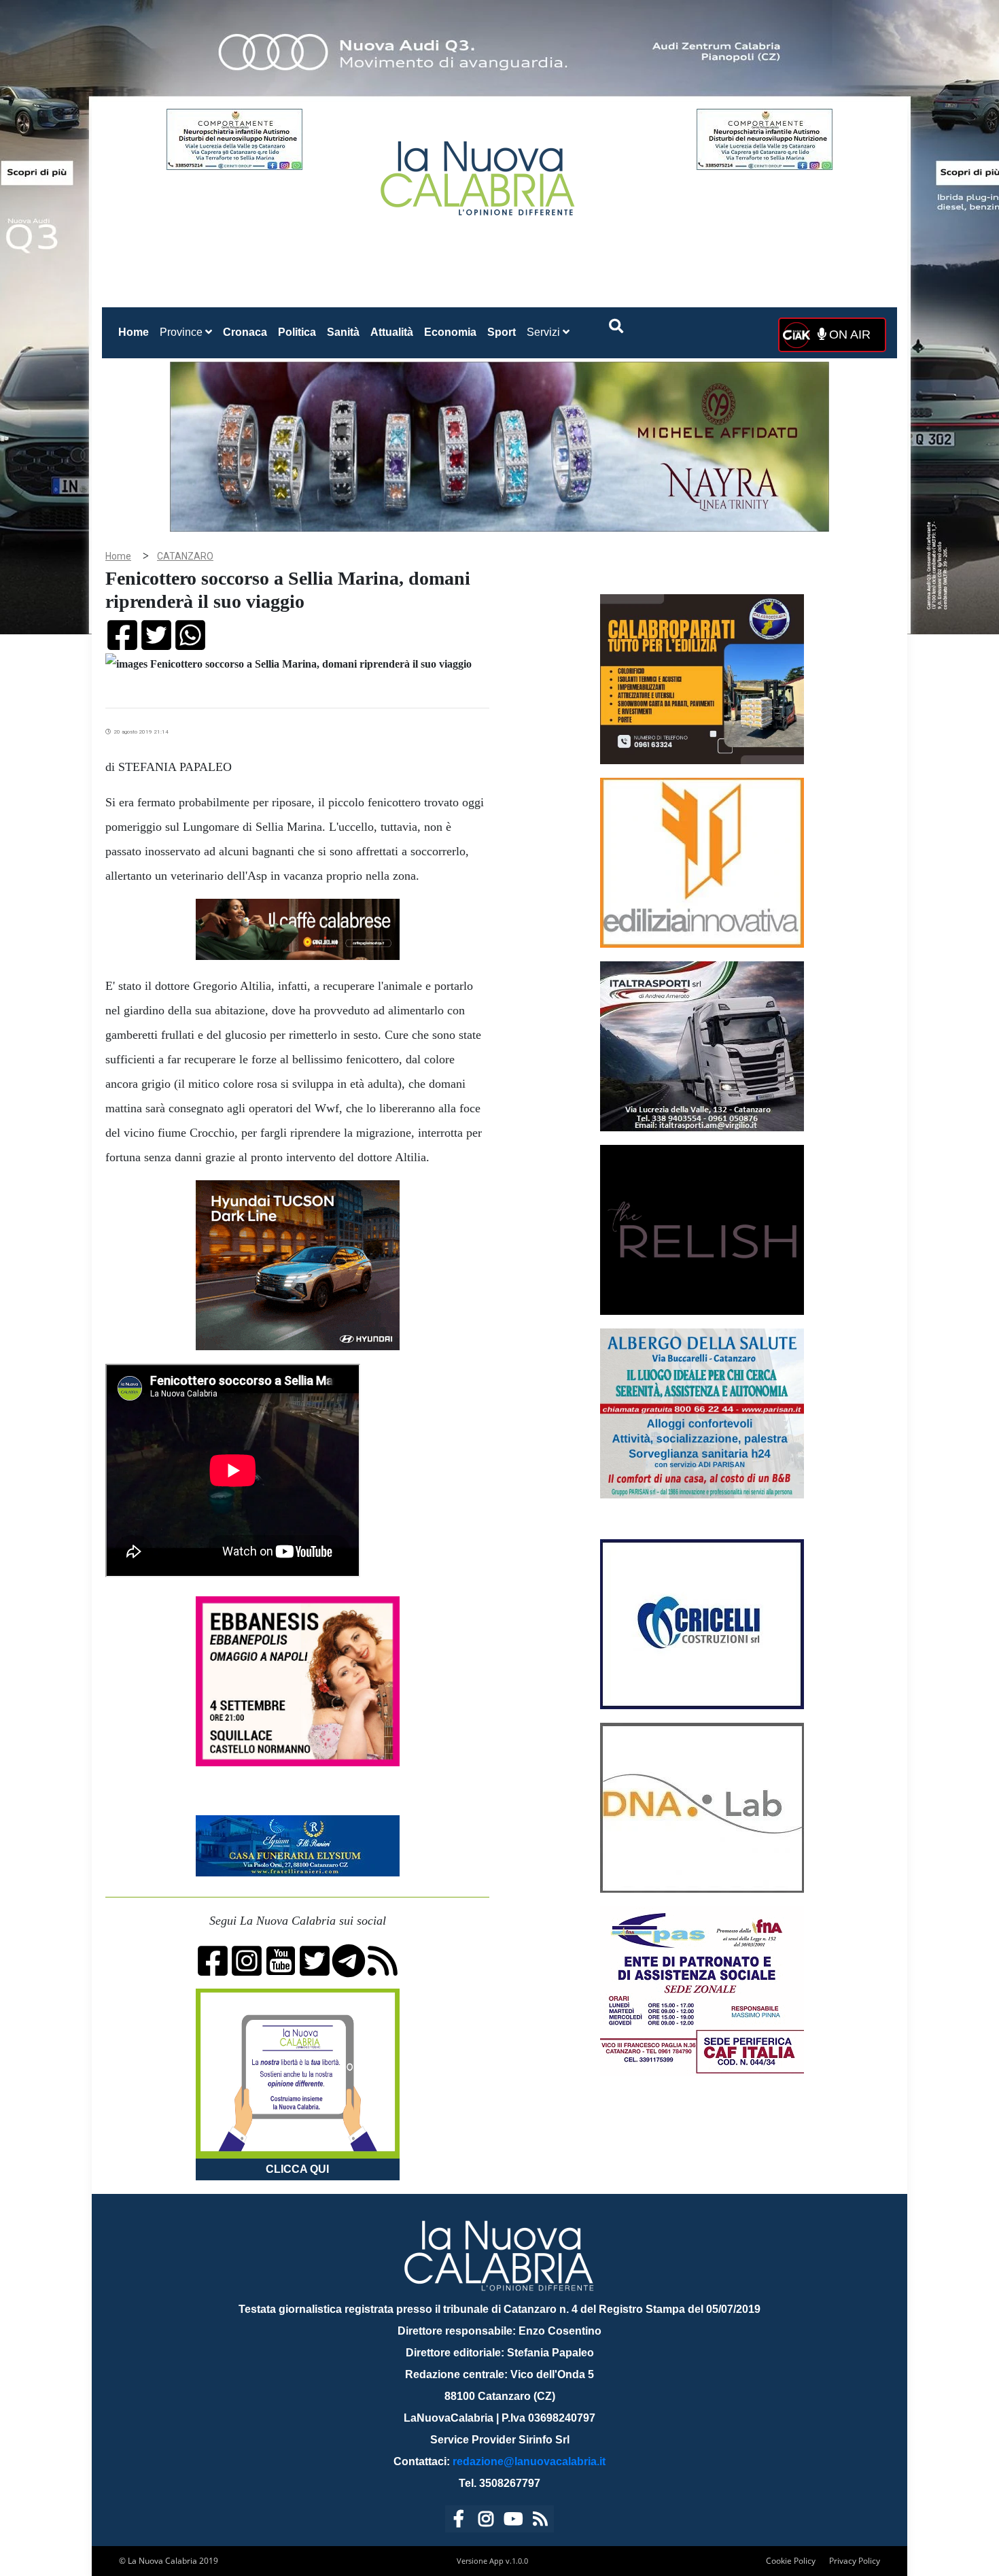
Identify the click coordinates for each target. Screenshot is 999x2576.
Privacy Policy (855, 2561)
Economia (450, 332)
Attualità (392, 332)
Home (136, 332)
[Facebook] (459, 2521)
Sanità (343, 332)
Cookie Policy (791, 2561)
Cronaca (245, 332)
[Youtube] (513, 2521)
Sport (502, 332)
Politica (297, 332)
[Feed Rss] (540, 2521)
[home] (479, 173)
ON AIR (848, 334)
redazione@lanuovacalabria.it (529, 2461)
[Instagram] (486, 2521)
